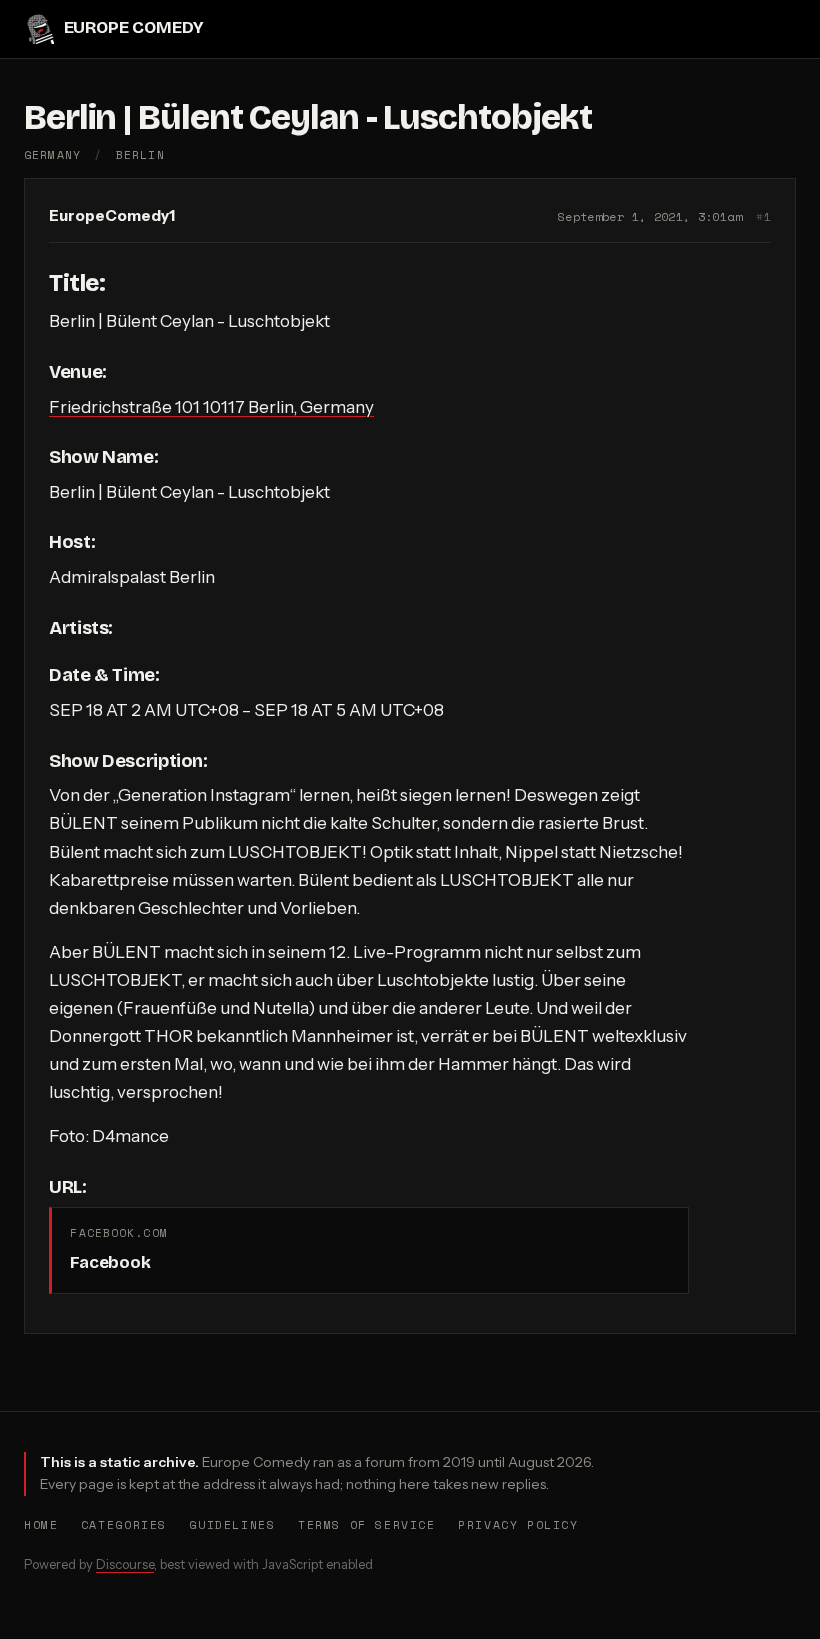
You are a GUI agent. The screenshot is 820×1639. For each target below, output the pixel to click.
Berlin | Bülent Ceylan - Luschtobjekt (308, 117)
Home (41, 1524)
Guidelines (232, 1524)
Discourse (125, 1564)
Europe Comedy (133, 28)
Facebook (110, 1262)
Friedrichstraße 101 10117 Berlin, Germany (211, 407)
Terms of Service (367, 1524)
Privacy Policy (518, 1524)
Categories (124, 1524)
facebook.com (118, 1232)
